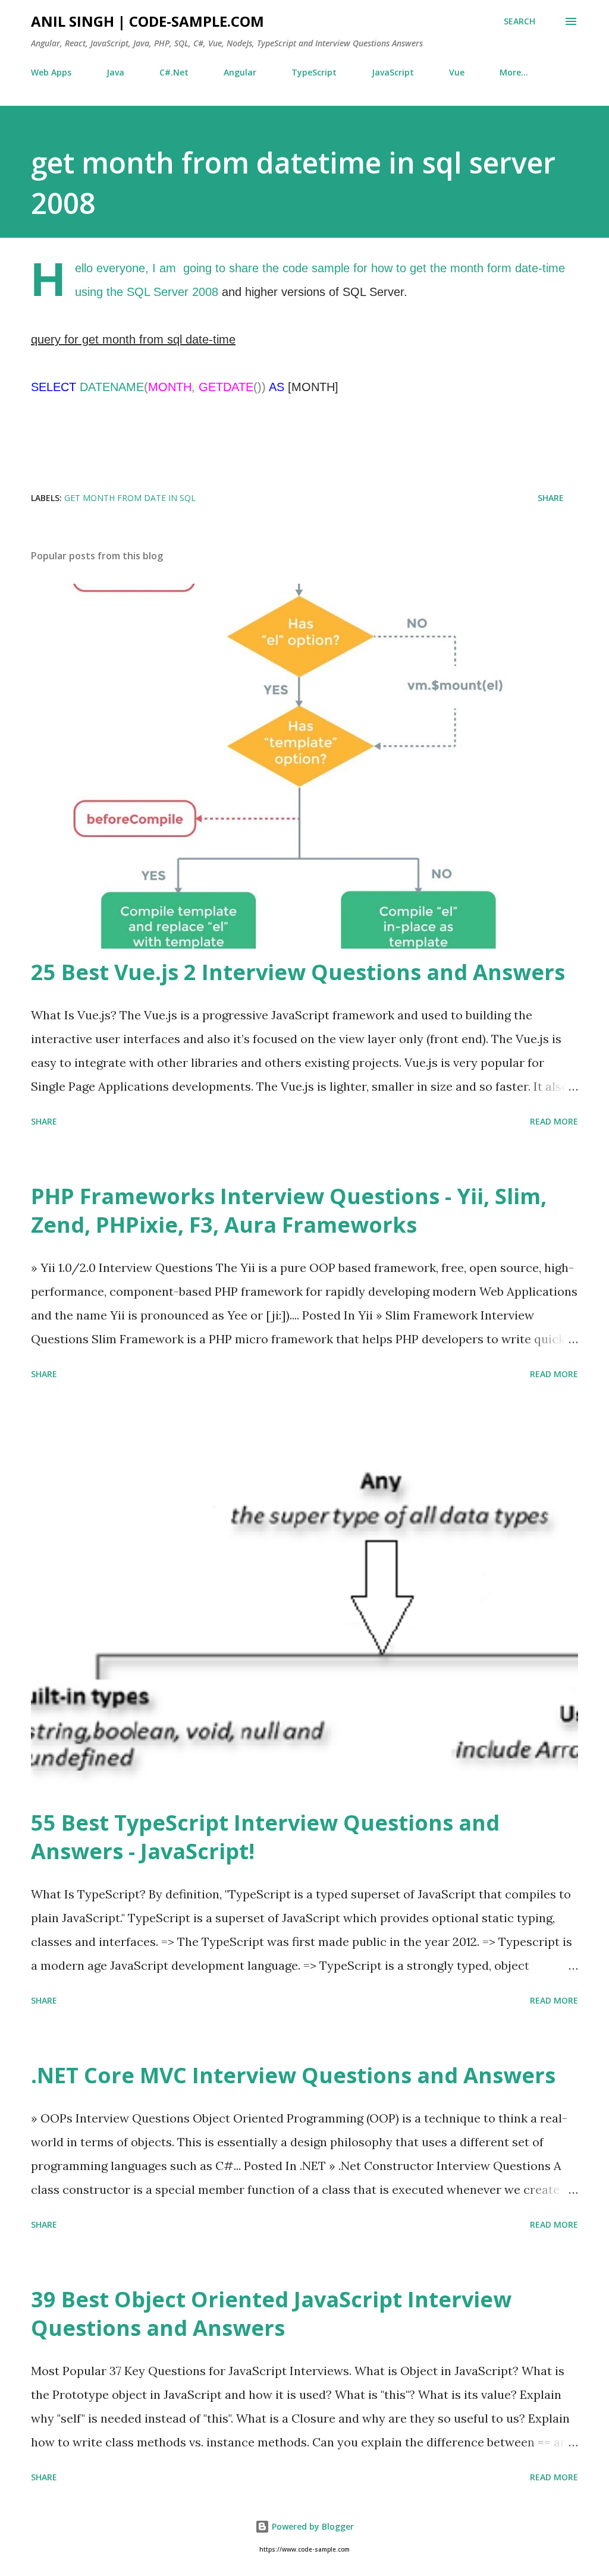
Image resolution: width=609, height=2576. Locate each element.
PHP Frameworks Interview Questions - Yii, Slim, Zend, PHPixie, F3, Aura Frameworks (289, 1210)
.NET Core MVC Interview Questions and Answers (293, 2075)
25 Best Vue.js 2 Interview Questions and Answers (298, 972)
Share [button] (551, 498)
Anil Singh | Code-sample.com (147, 21)
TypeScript (314, 72)
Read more (554, 1121)
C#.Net (174, 72)
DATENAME (112, 387)
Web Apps (51, 72)
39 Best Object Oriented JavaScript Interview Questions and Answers (271, 2314)
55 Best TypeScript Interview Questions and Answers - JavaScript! (265, 1837)
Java (115, 72)
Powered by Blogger (312, 2526)
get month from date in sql (130, 498)
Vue (457, 72)
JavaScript (393, 72)
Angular (240, 72)
